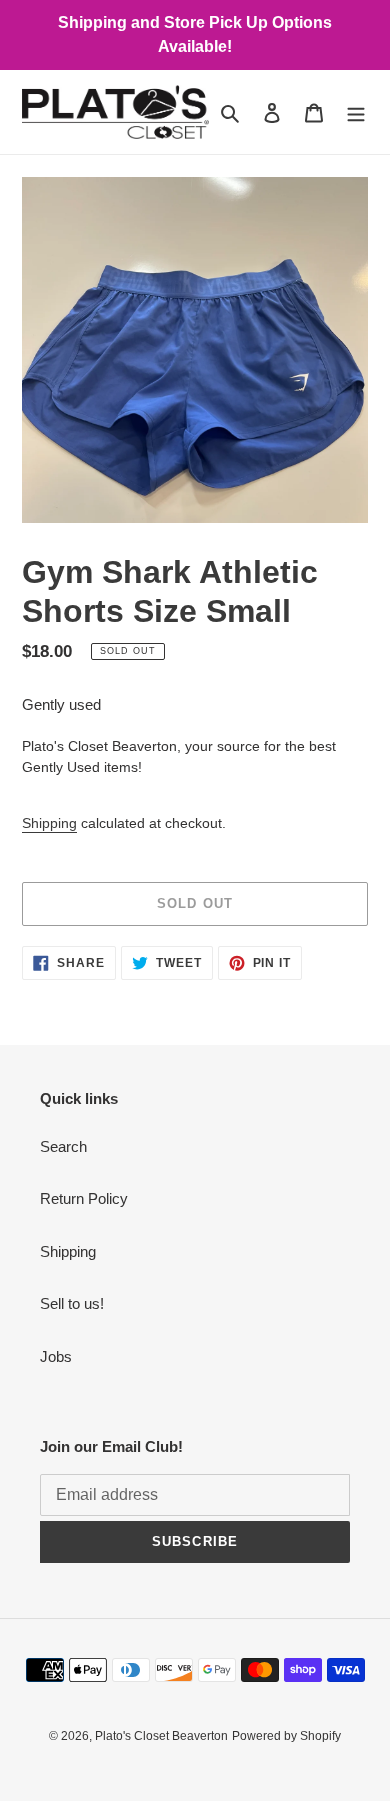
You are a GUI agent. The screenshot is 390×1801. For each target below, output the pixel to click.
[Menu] (356, 112)
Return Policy (84, 1198)
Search (63, 1146)
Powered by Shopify (286, 1736)
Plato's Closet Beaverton (161, 1736)
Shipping (49, 823)
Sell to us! (72, 1303)
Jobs (56, 1356)
